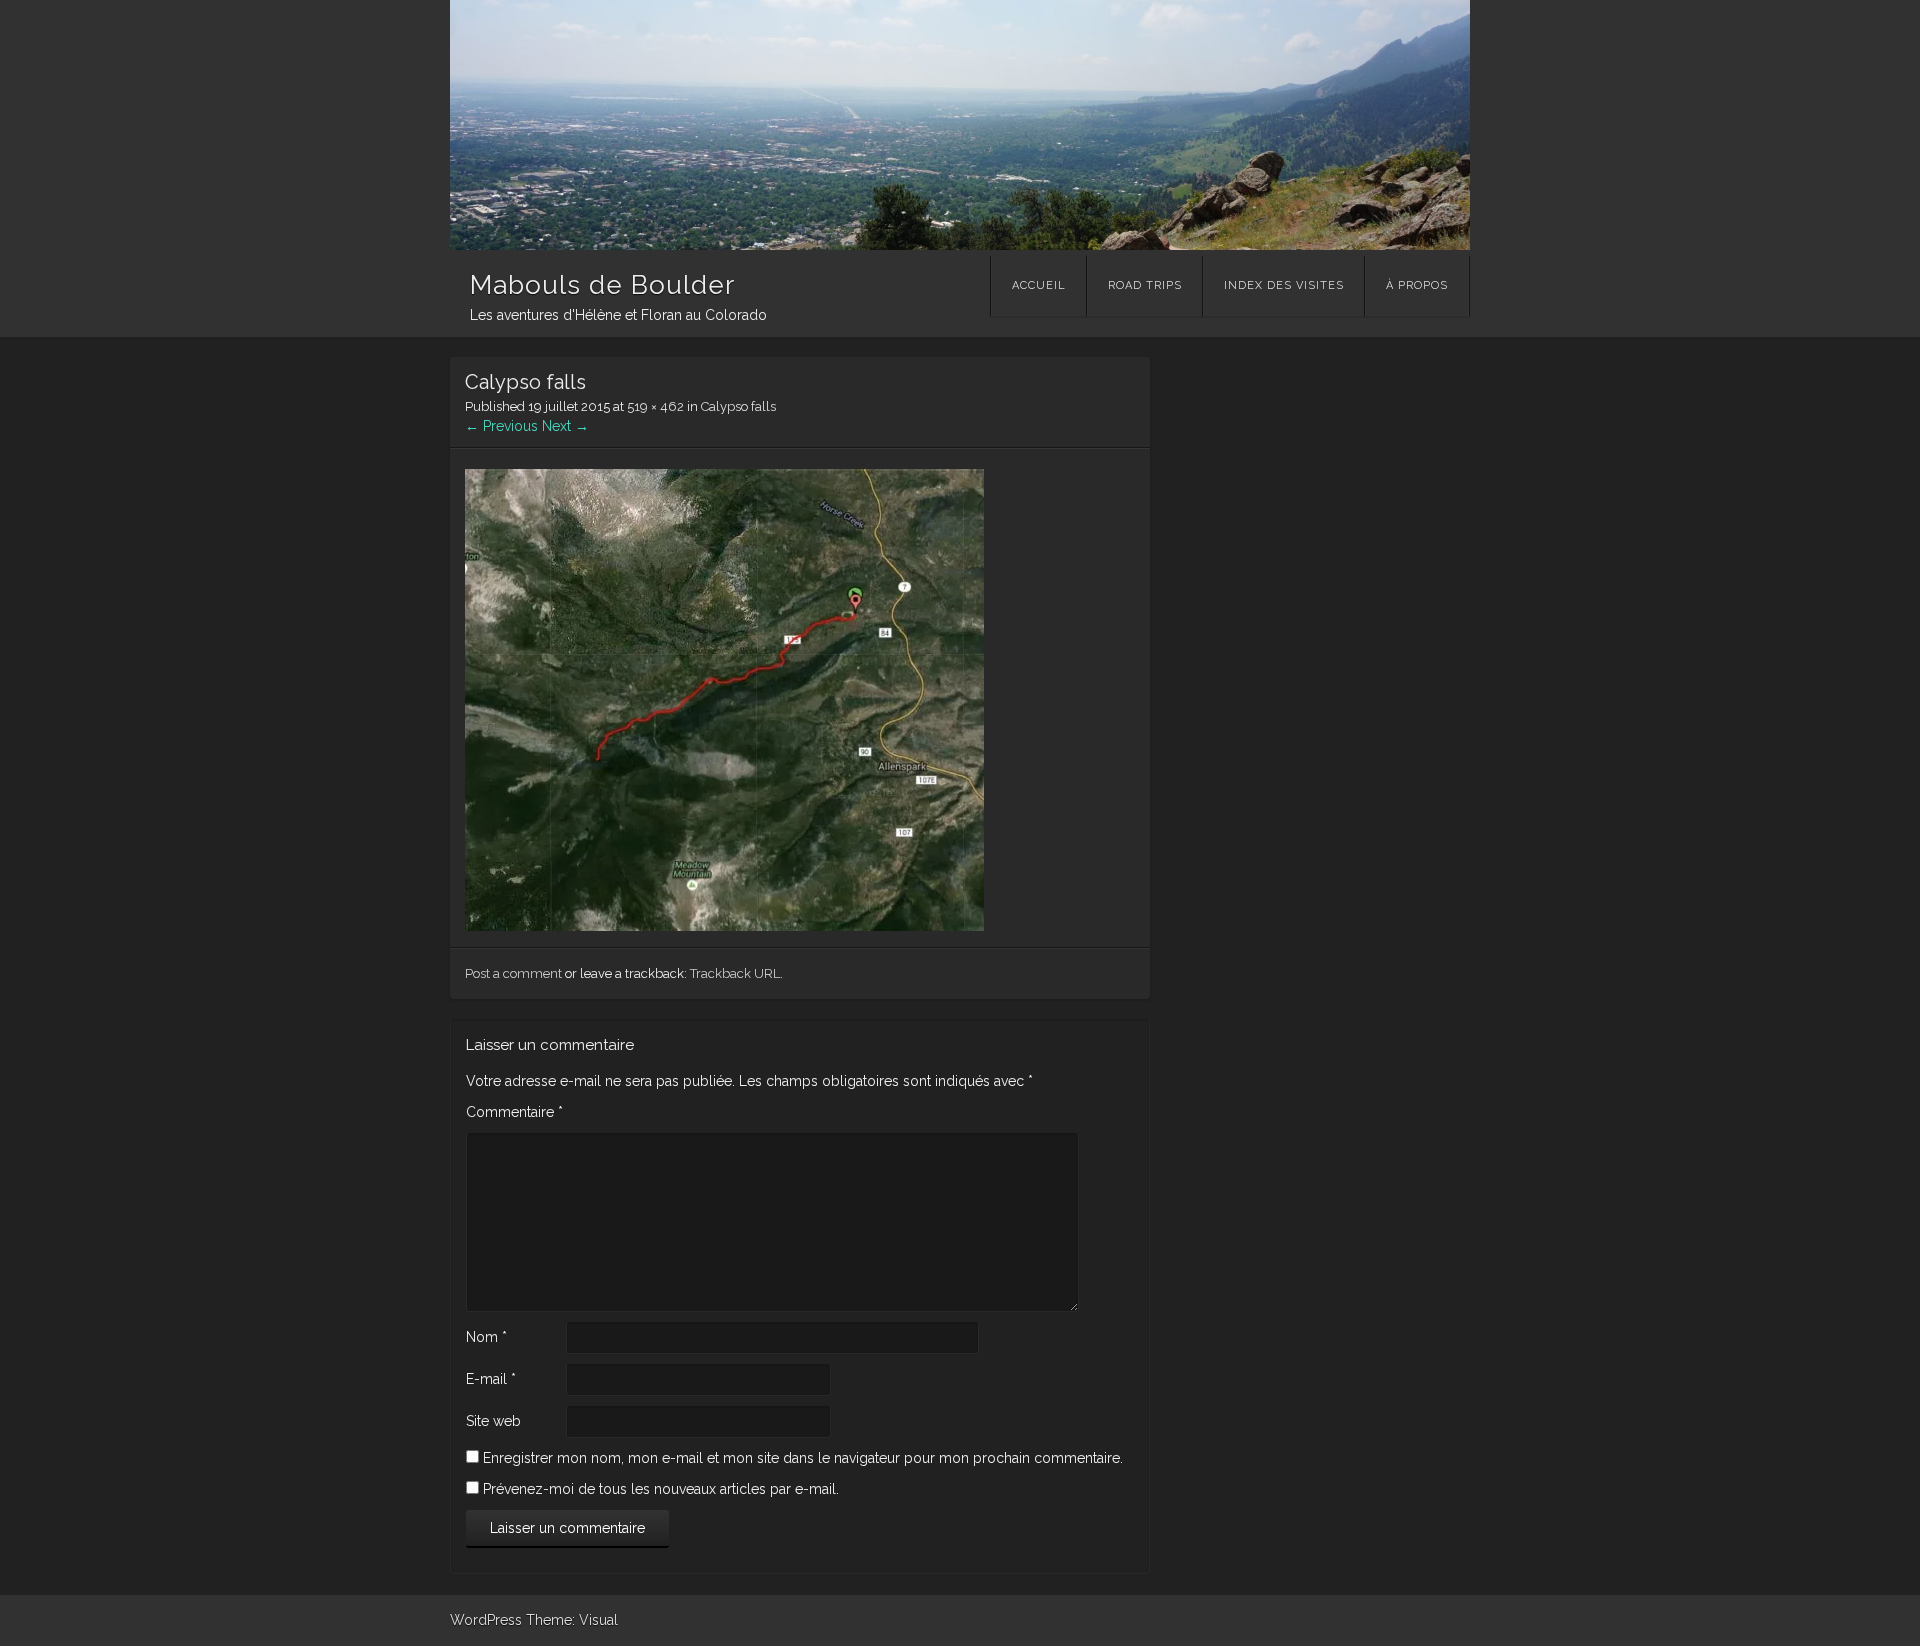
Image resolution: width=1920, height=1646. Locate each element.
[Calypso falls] (724, 926)
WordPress (486, 1620)
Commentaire (514, 1112)
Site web (493, 1421)
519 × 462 (655, 406)
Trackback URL (735, 973)
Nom (486, 1337)
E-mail (491, 1379)
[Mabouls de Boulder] (960, 245)
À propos (1417, 285)
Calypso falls (738, 406)
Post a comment (513, 973)
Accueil (1039, 285)
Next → (565, 426)
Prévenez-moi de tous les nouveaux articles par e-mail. (661, 1489)
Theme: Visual (572, 1620)
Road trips (1145, 285)
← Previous (501, 426)
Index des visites (1284, 285)
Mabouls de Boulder (602, 285)
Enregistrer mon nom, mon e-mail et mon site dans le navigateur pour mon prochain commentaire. (803, 1458)
